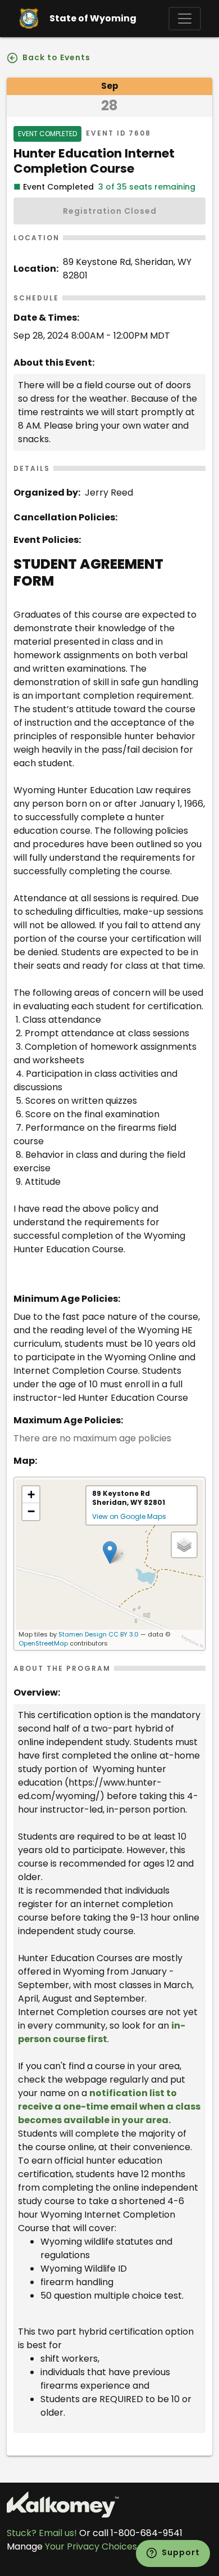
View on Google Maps (129, 1516)
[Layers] (184, 1545)
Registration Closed (110, 211)
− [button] (31, 1511)
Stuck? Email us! (42, 2533)
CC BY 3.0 (124, 1634)
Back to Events (55, 57)
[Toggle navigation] (185, 19)
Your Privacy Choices (91, 2546)
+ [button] (31, 1494)
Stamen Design (83, 1634)
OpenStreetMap (43, 1643)
